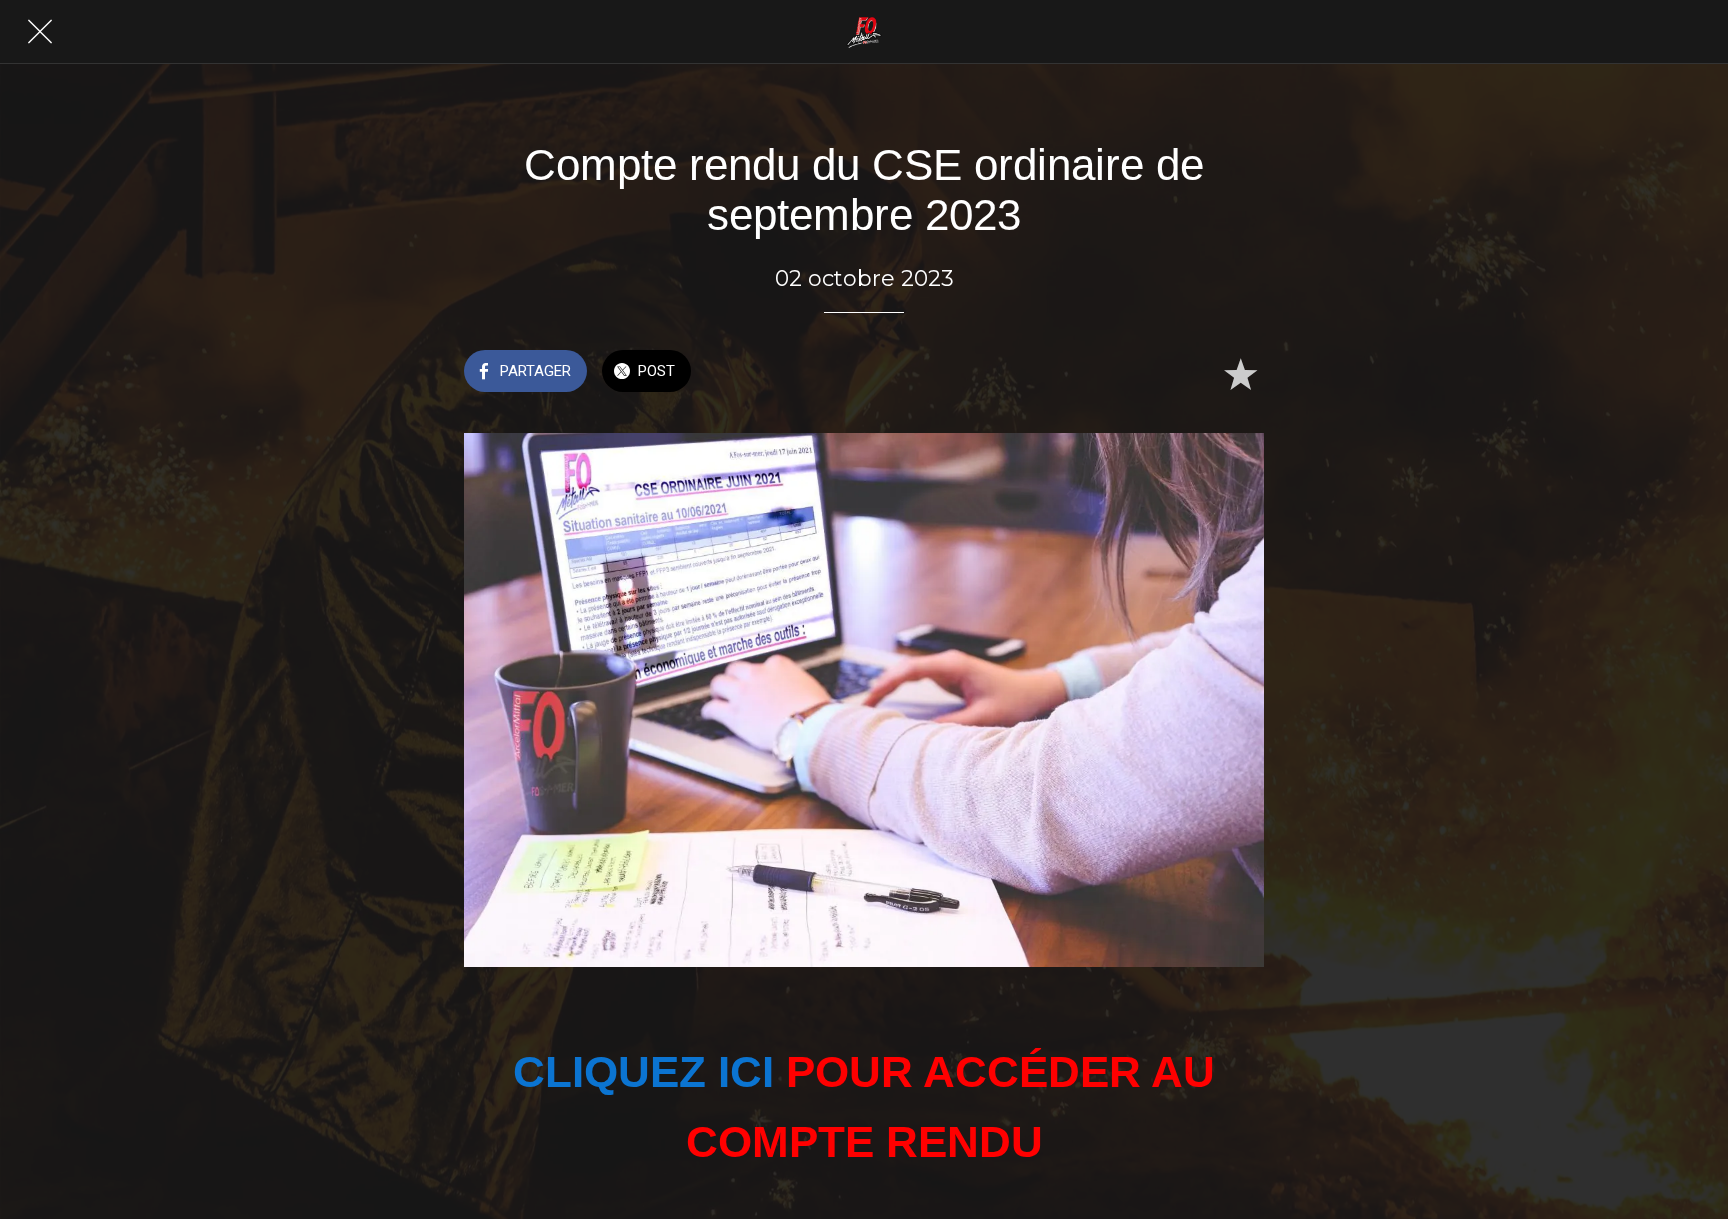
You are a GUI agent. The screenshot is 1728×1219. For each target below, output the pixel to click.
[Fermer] (40, 32)
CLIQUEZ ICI (643, 1071)
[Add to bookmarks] (1240, 373)
